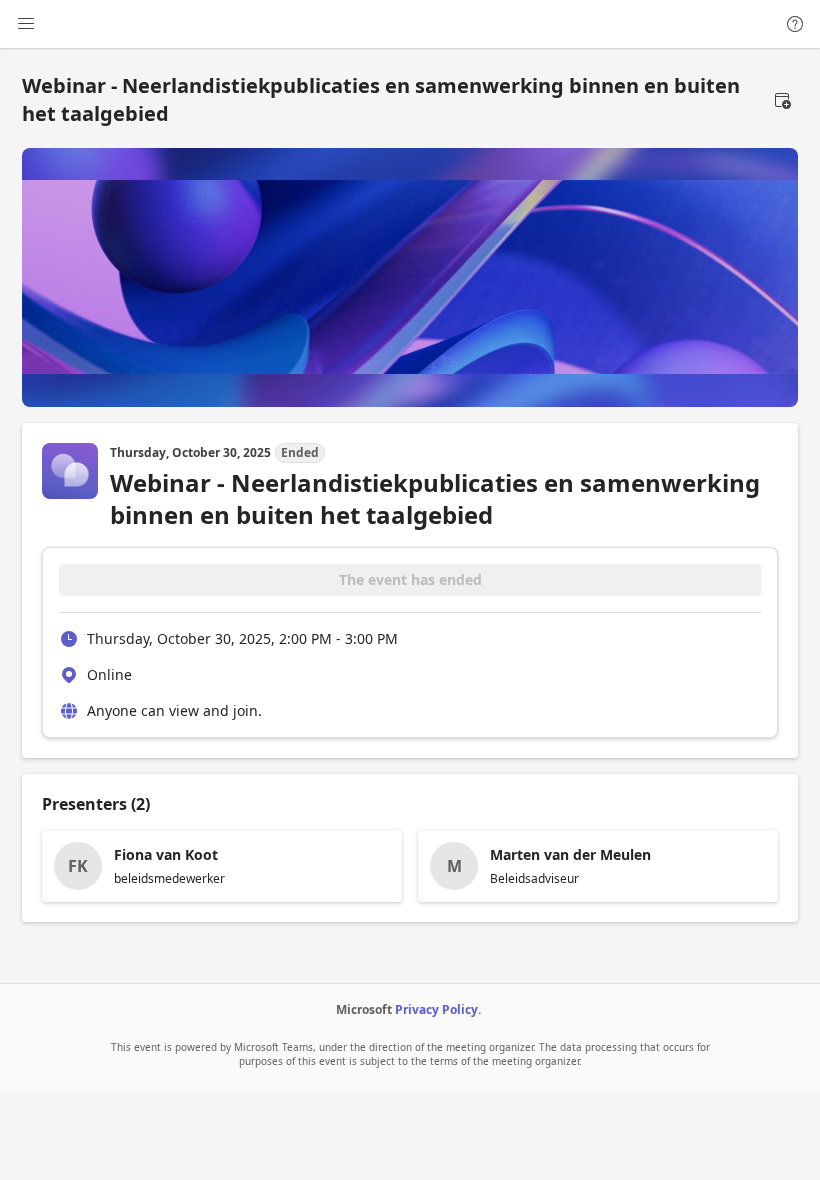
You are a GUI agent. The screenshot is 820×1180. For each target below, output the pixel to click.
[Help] (795, 24)
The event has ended (410, 579)
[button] (782, 100)
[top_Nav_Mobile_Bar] (26, 24)
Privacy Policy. (438, 1009)
